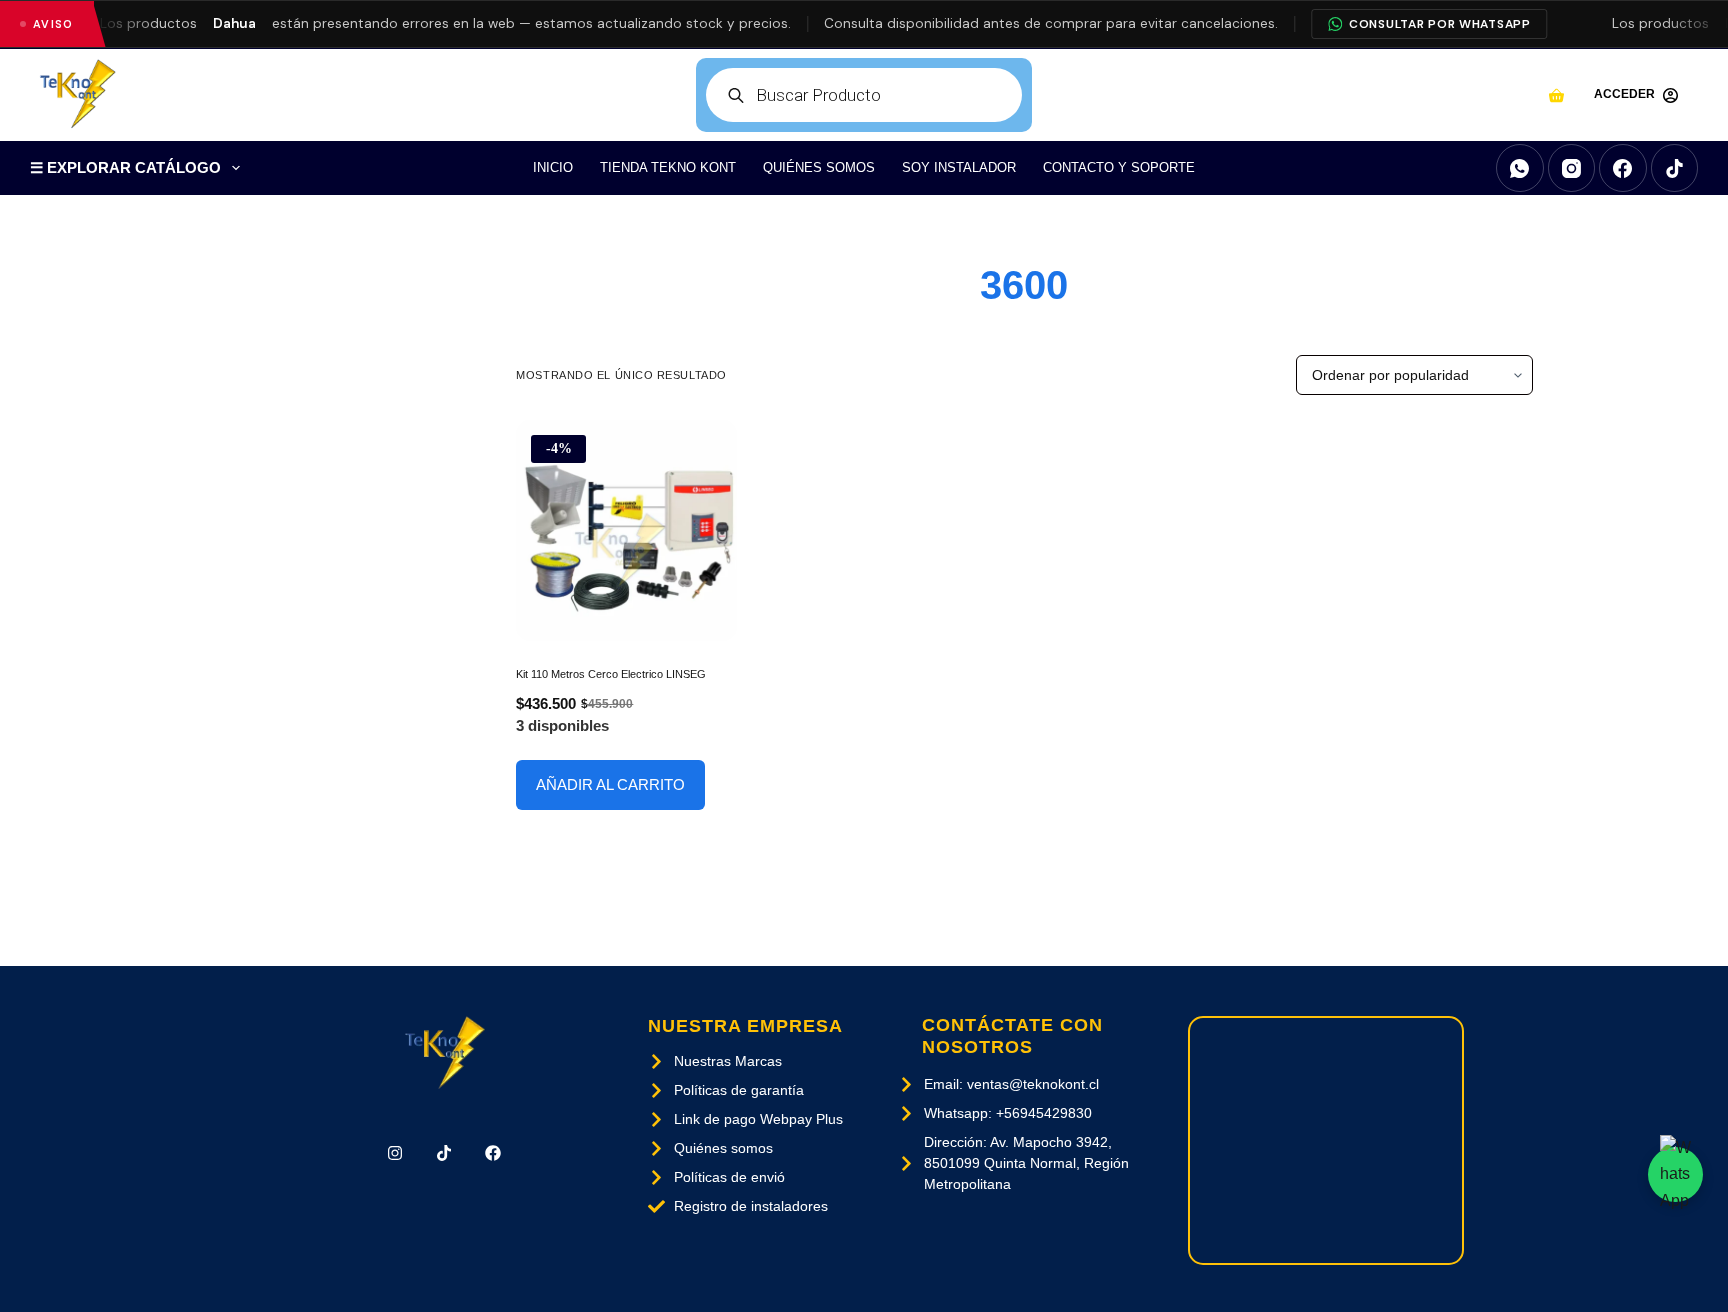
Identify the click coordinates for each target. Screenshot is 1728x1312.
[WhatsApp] (1520, 168)
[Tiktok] (444, 1153)
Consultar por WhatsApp (1440, 24)
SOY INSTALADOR (959, 167)
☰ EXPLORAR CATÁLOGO (125, 167)
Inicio (553, 167)
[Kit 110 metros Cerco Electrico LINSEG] (626, 530)
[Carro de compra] (1556, 95)
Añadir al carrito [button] (610, 784)
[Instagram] (1572, 168)
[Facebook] (1623, 168)
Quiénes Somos (819, 167)
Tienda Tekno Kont (668, 167)
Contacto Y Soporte (1119, 167)
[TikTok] (1675, 168)
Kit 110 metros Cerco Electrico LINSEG (611, 674)
